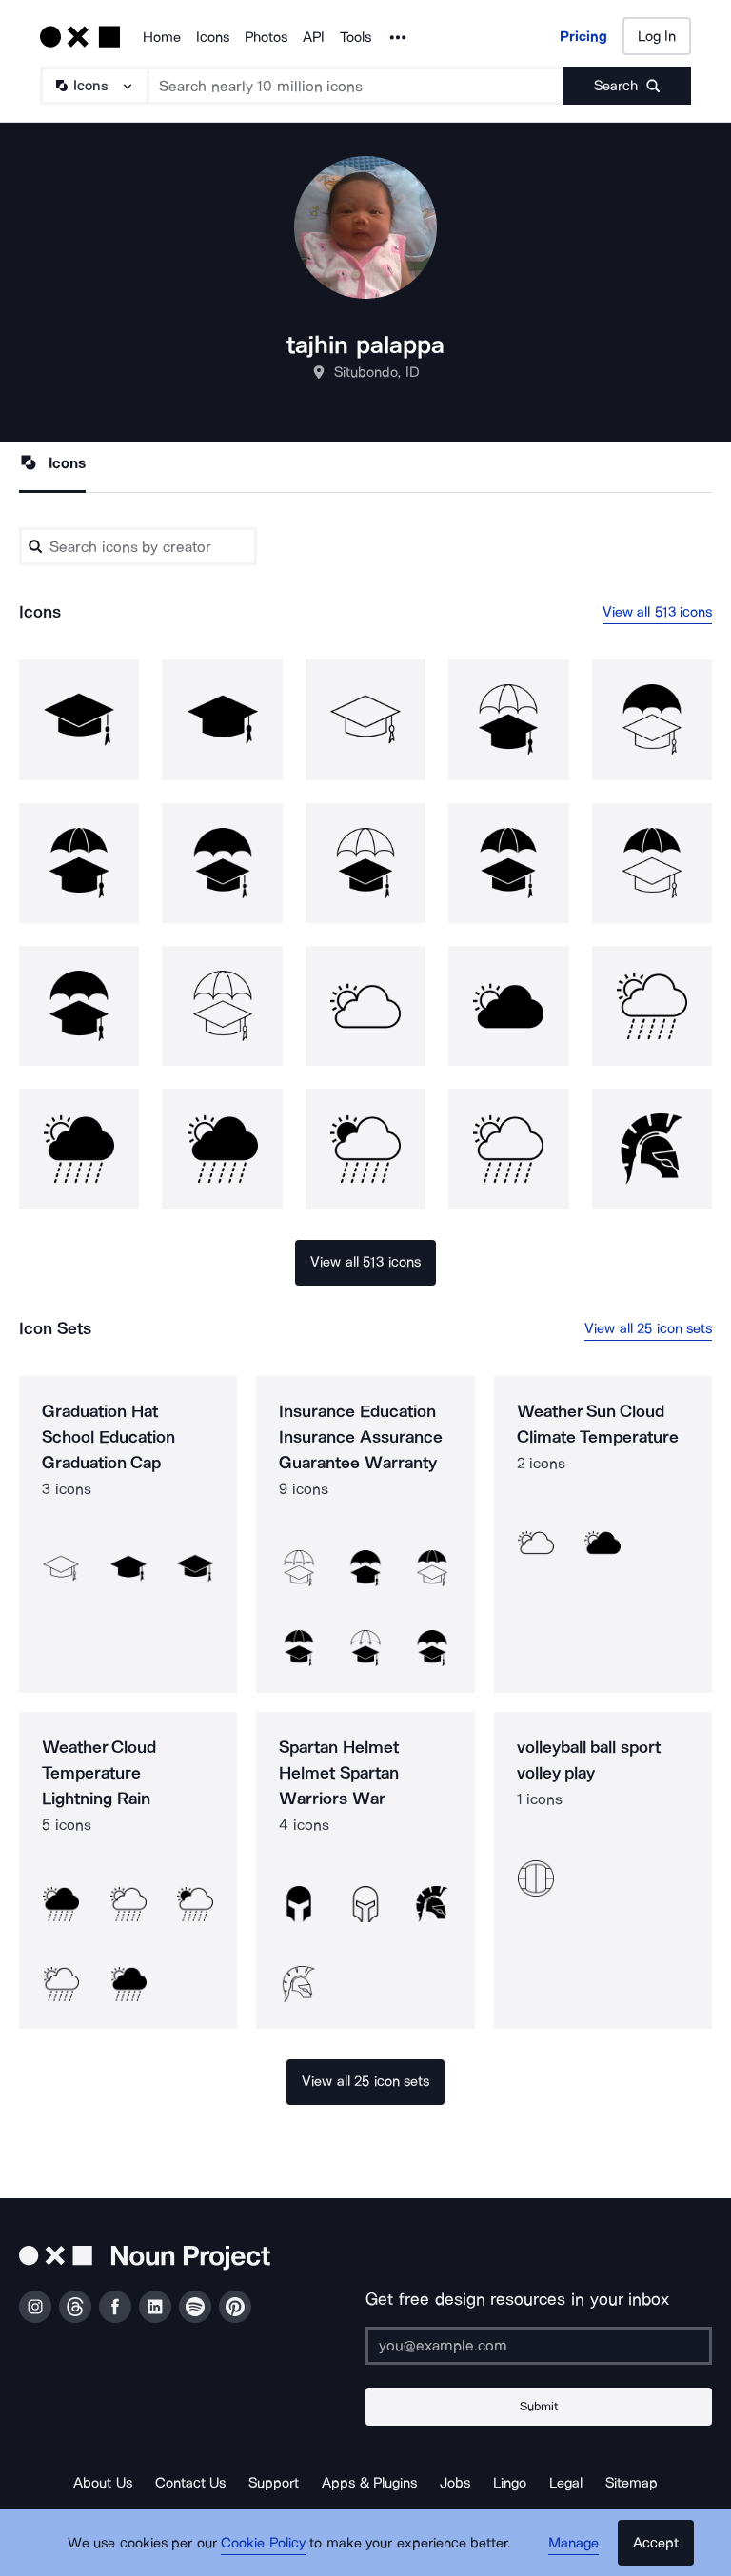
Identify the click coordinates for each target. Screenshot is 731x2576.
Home (162, 37)
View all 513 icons (658, 612)
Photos (266, 37)
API (314, 37)
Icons (213, 37)
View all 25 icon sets (648, 1328)
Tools (356, 37)
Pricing (583, 36)
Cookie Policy (263, 2543)
